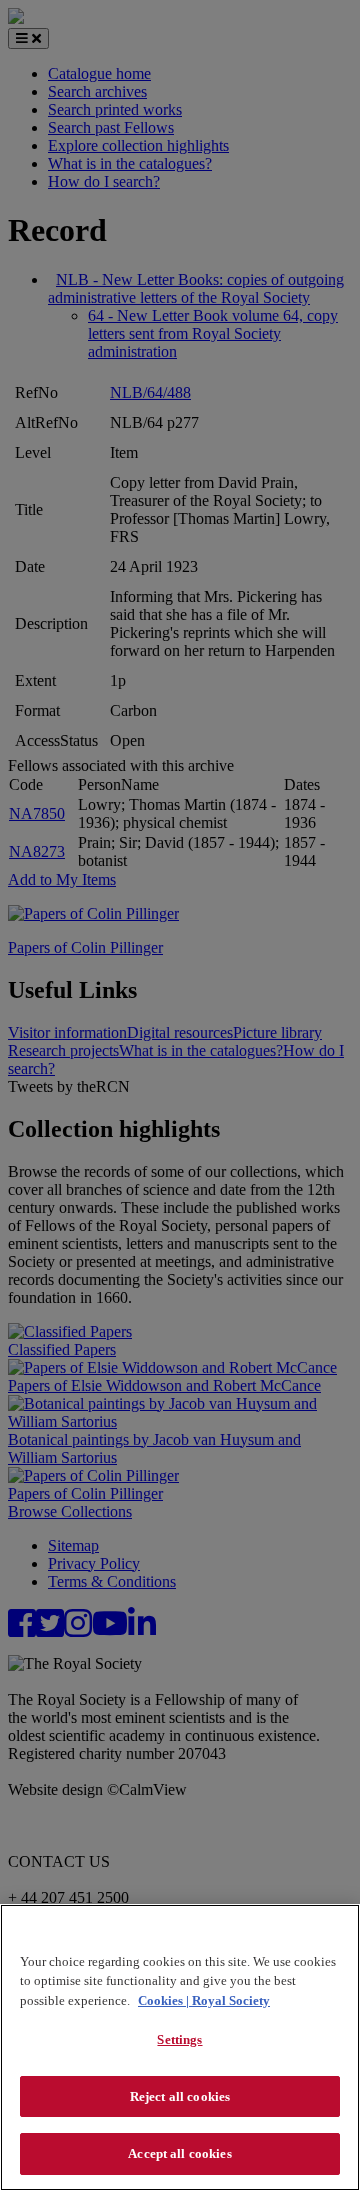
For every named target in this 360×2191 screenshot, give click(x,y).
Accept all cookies (179, 2153)
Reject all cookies (180, 2096)
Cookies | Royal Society (204, 2000)
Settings (179, 2039)
